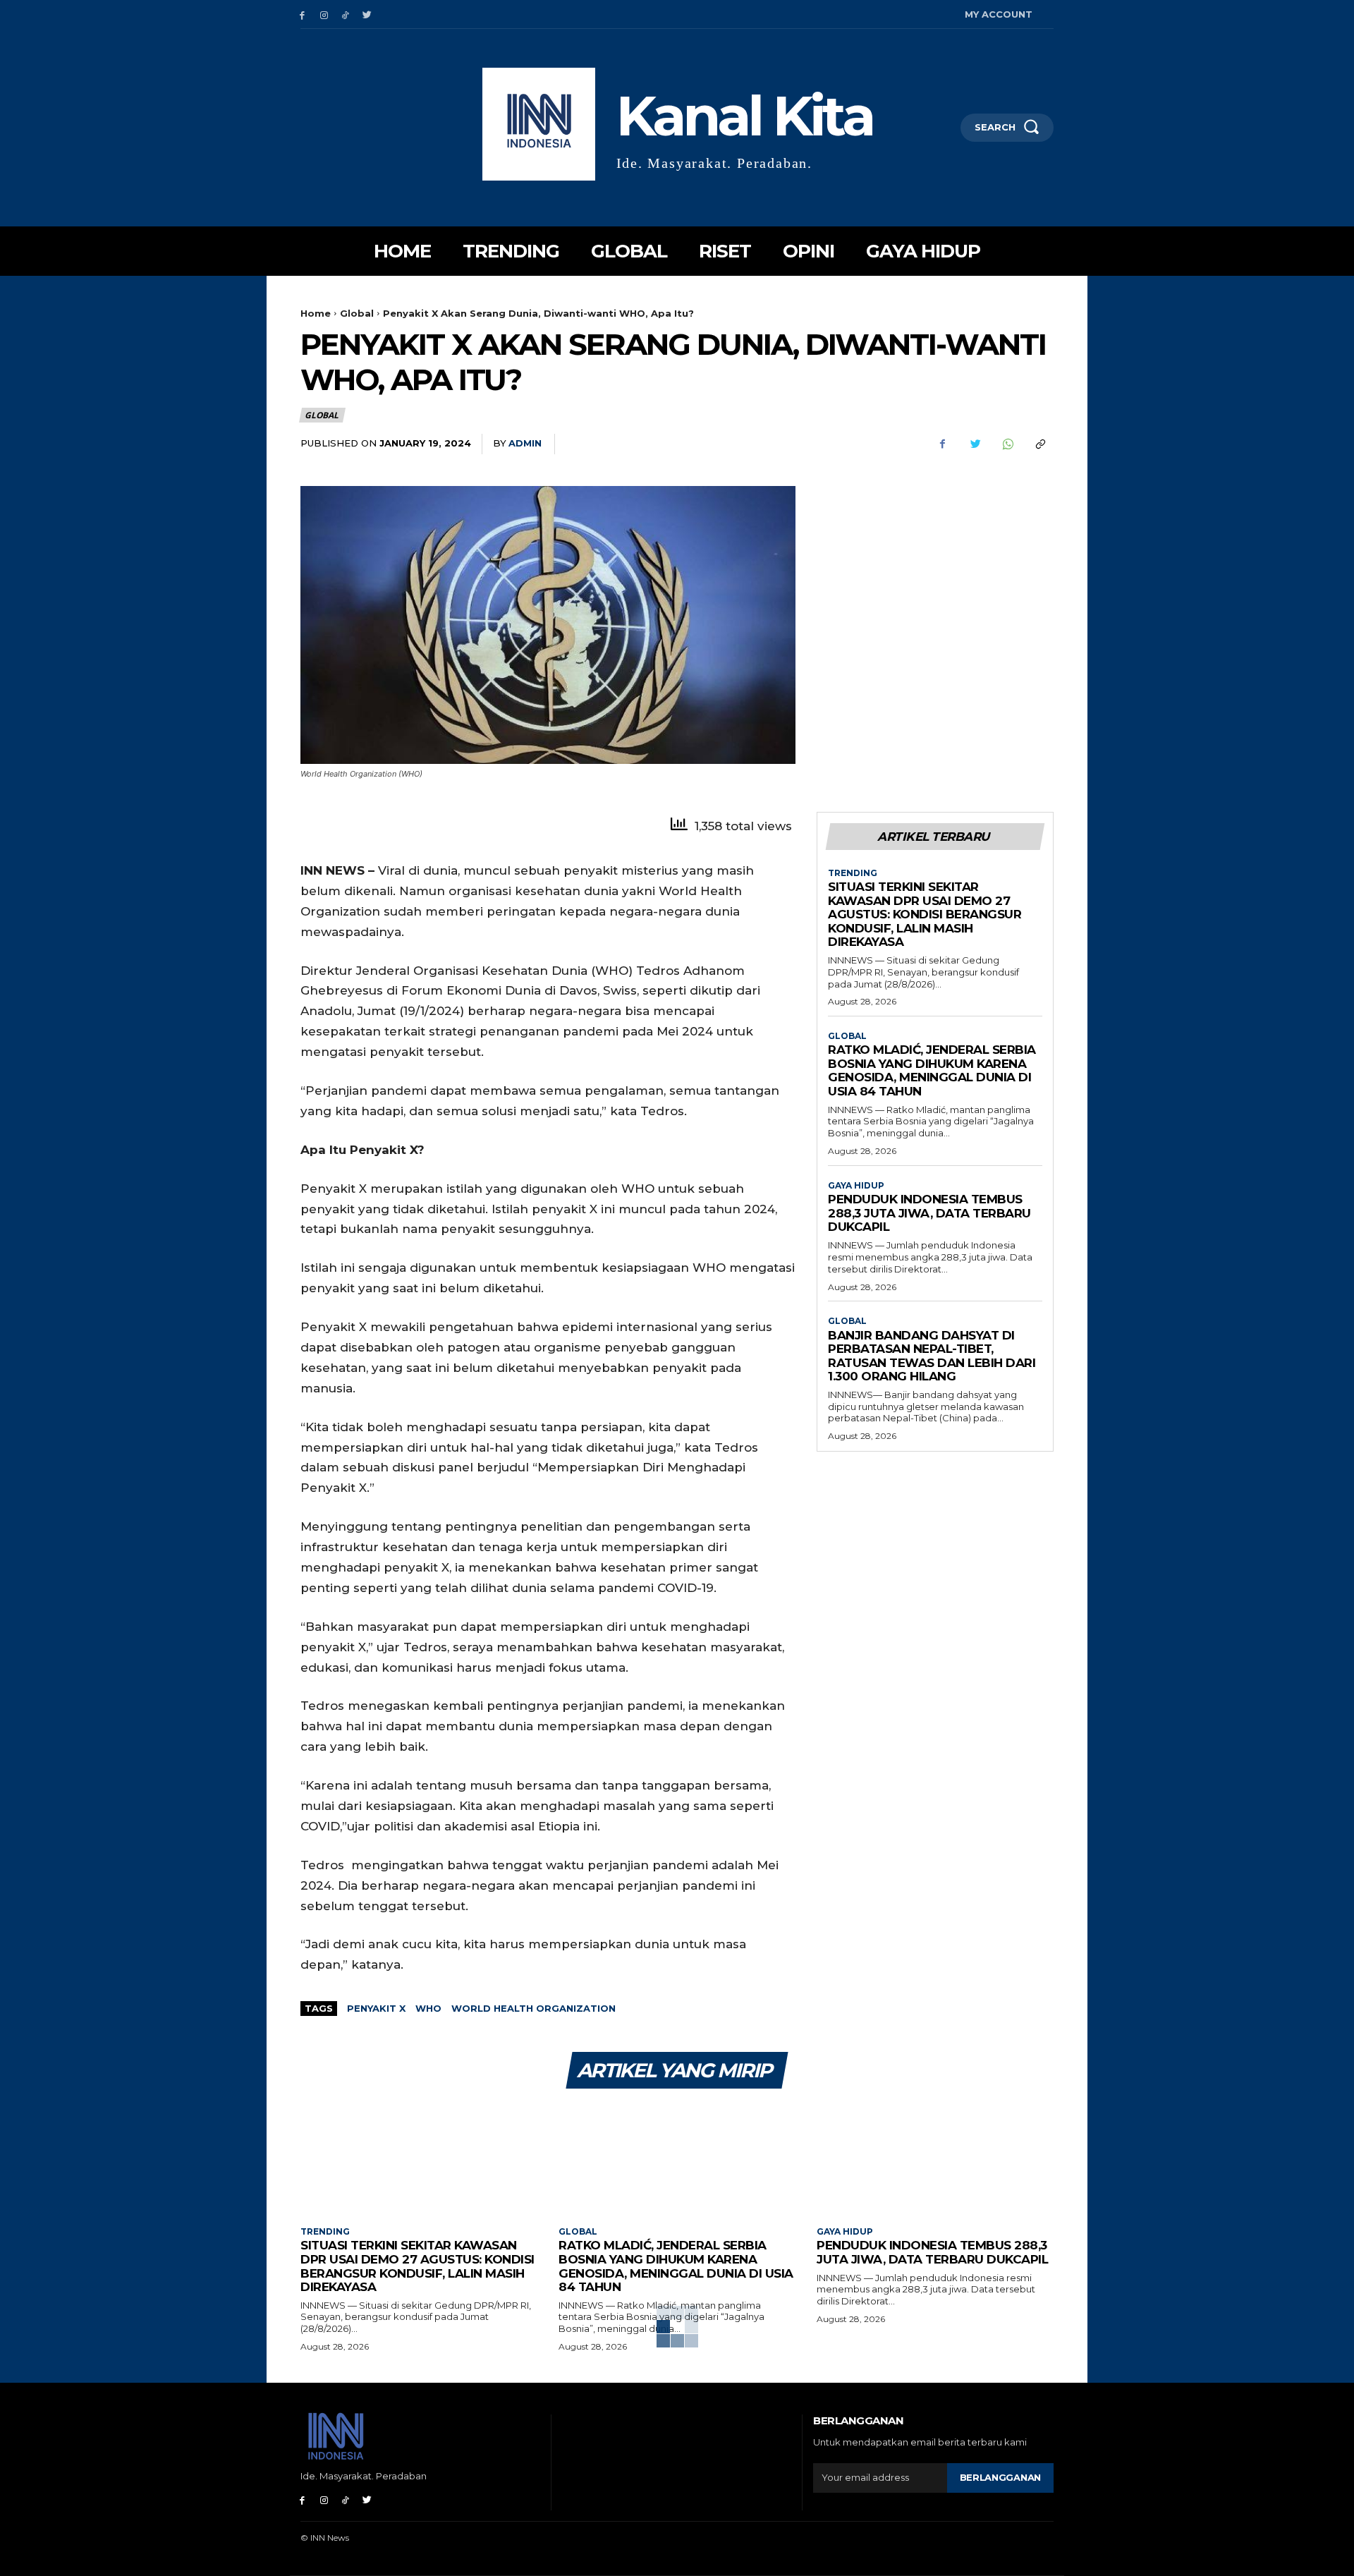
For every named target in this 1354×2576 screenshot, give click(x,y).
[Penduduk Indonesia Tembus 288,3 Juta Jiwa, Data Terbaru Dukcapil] (935, 2159)
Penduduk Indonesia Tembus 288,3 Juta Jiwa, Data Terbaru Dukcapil (929, 1213)
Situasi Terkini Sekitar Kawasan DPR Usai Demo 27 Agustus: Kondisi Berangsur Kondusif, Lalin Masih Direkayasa (925, 914)
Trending (853, 873)
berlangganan (1000, 2477)
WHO (428, 2008)
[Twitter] (367, 14)
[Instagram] (324, 14)
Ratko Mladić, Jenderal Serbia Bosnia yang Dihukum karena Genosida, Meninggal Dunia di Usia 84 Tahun (932, 1070)
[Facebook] (302, 14)
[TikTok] (346, 14)
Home (316, 313)
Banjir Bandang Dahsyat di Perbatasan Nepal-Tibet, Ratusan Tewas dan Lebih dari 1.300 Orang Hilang (932, 1356)
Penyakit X (376, 2008)
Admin (525, 443)
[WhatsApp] (1007, 444)
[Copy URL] (1039, 444)
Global (357, 313)
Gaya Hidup (856, 1186)
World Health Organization (533, 2008)
